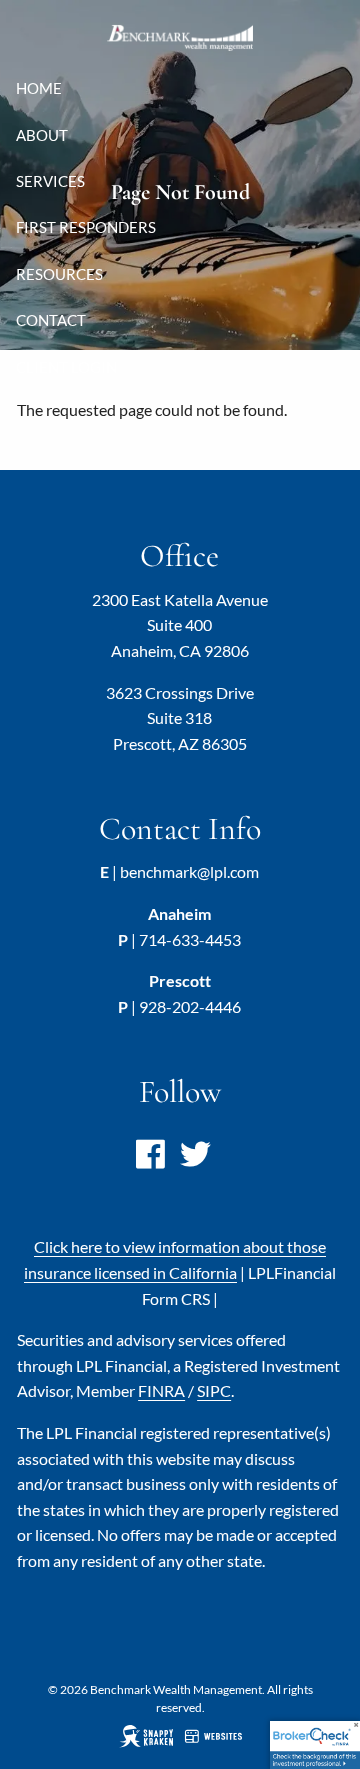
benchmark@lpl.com (189, 871)
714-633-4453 (190, 939)
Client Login (66, 367)
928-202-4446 (190, 1006)
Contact (51, 320)
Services (50, 181)
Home (39, 88)
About (42, 135)
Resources (59, 274)
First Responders (86, 227)
